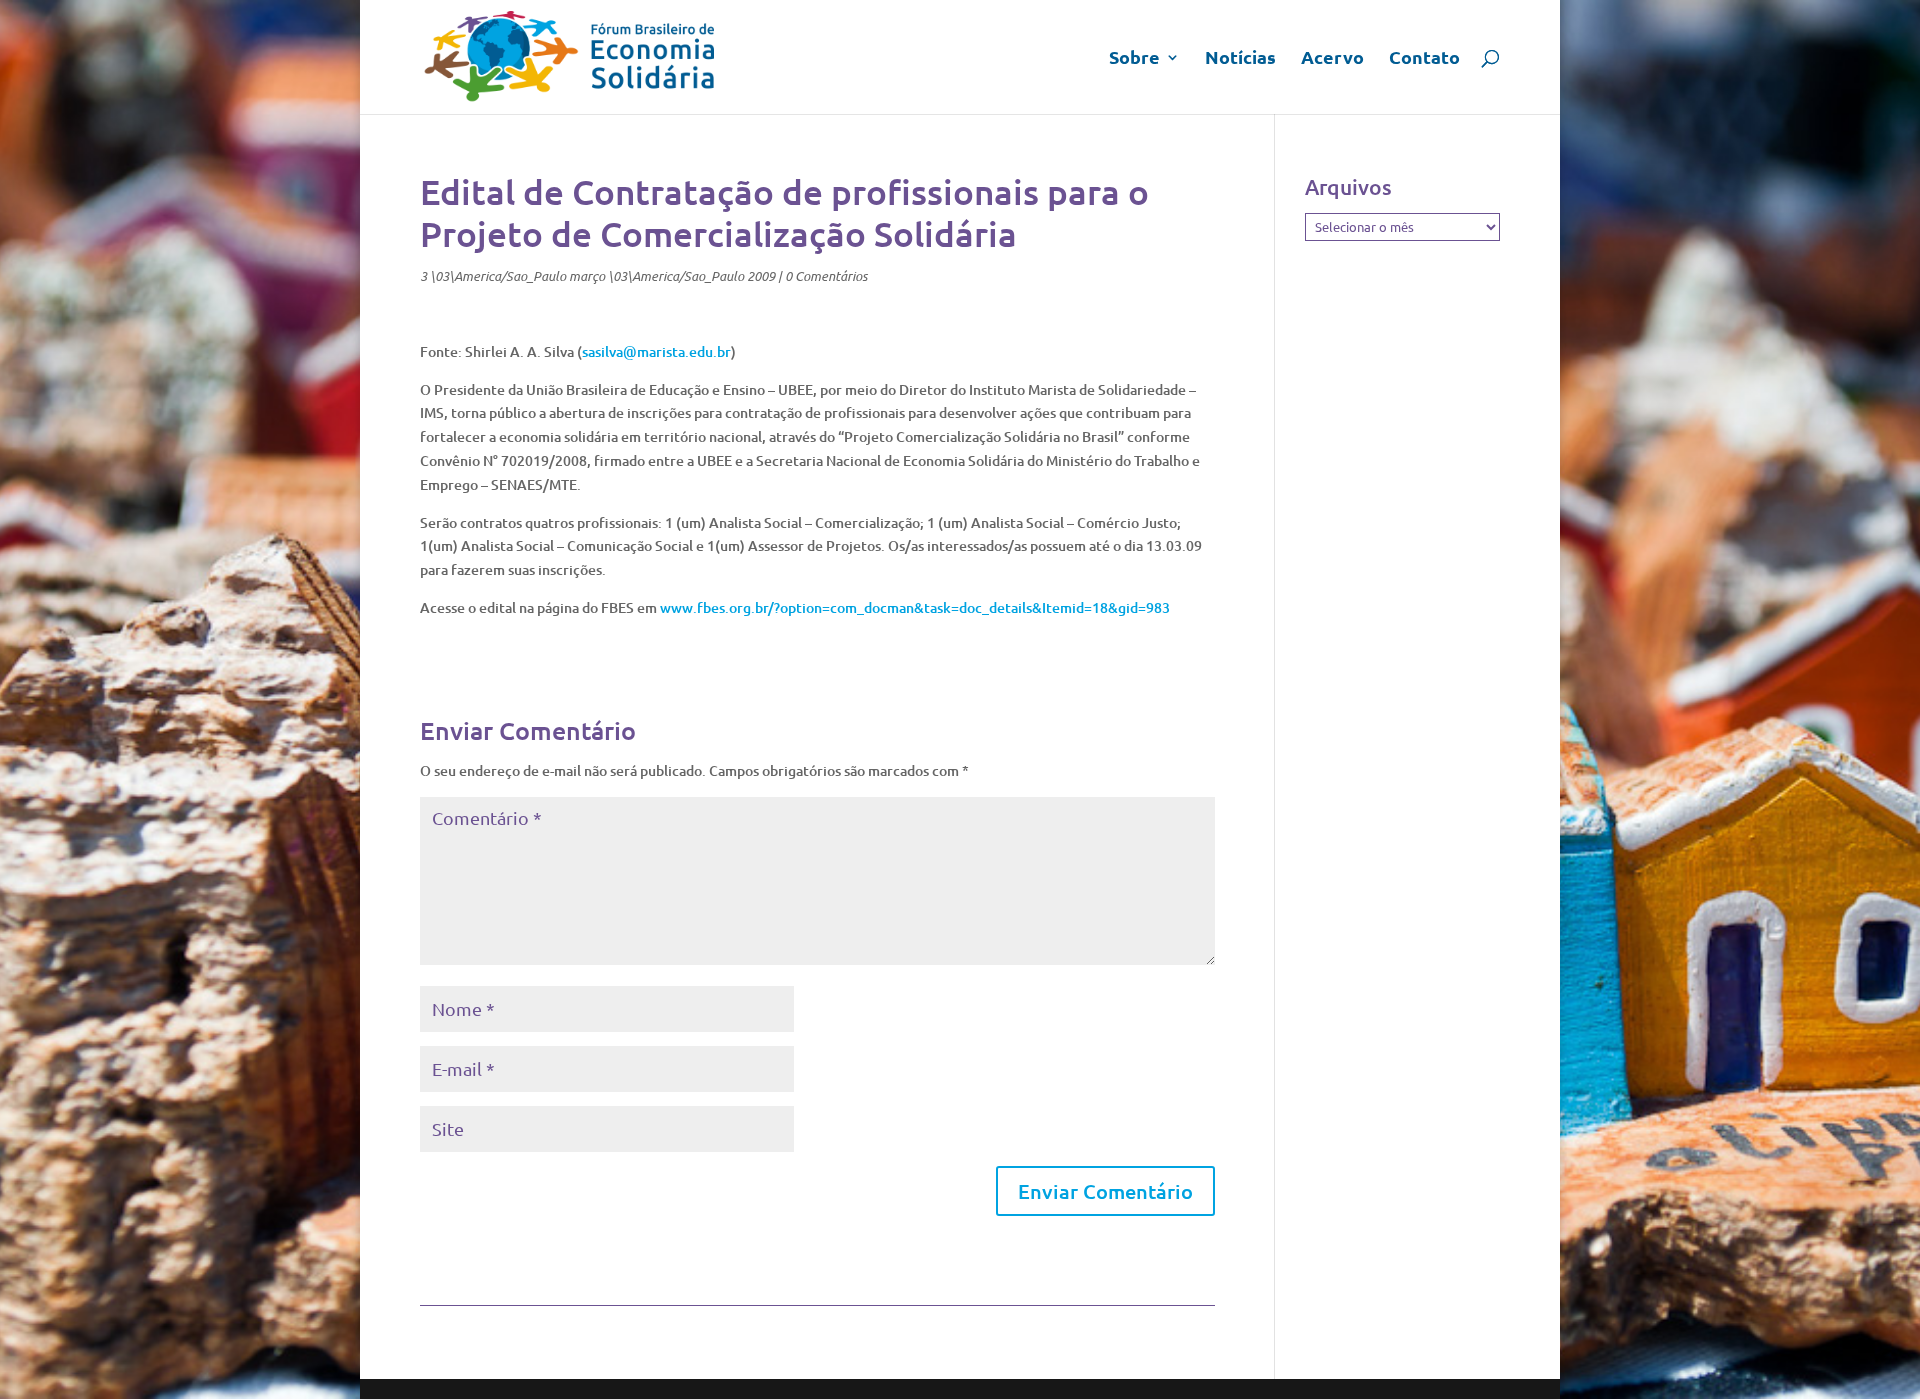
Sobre (1134, 59)
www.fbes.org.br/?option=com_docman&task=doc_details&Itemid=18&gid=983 (915, 607)
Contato (1424, 59)
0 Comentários (826, 276)
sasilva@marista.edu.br (656, 351)
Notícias (1240, 59)
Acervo (1332, 59)
